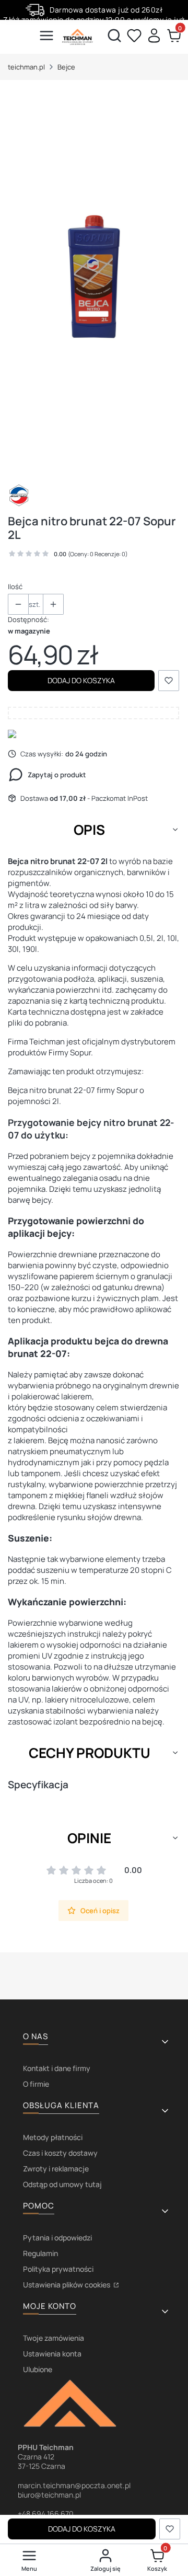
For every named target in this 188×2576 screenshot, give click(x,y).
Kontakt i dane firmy (57, 2068)
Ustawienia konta (52, 2354)
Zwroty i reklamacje (56, 2169)
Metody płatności (53, 2137)
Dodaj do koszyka (81, 680)
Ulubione (38, 2369)
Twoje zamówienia (54, 2338)
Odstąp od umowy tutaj (62, 2184)
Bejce (66, 67)
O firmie (36, 2084)
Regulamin (40, 2253)
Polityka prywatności (58, 2269)
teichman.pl (26, 67)
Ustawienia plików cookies (67, 2285)
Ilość (15, 586)
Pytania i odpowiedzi (57, 2238)
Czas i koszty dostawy (60, 2153)
